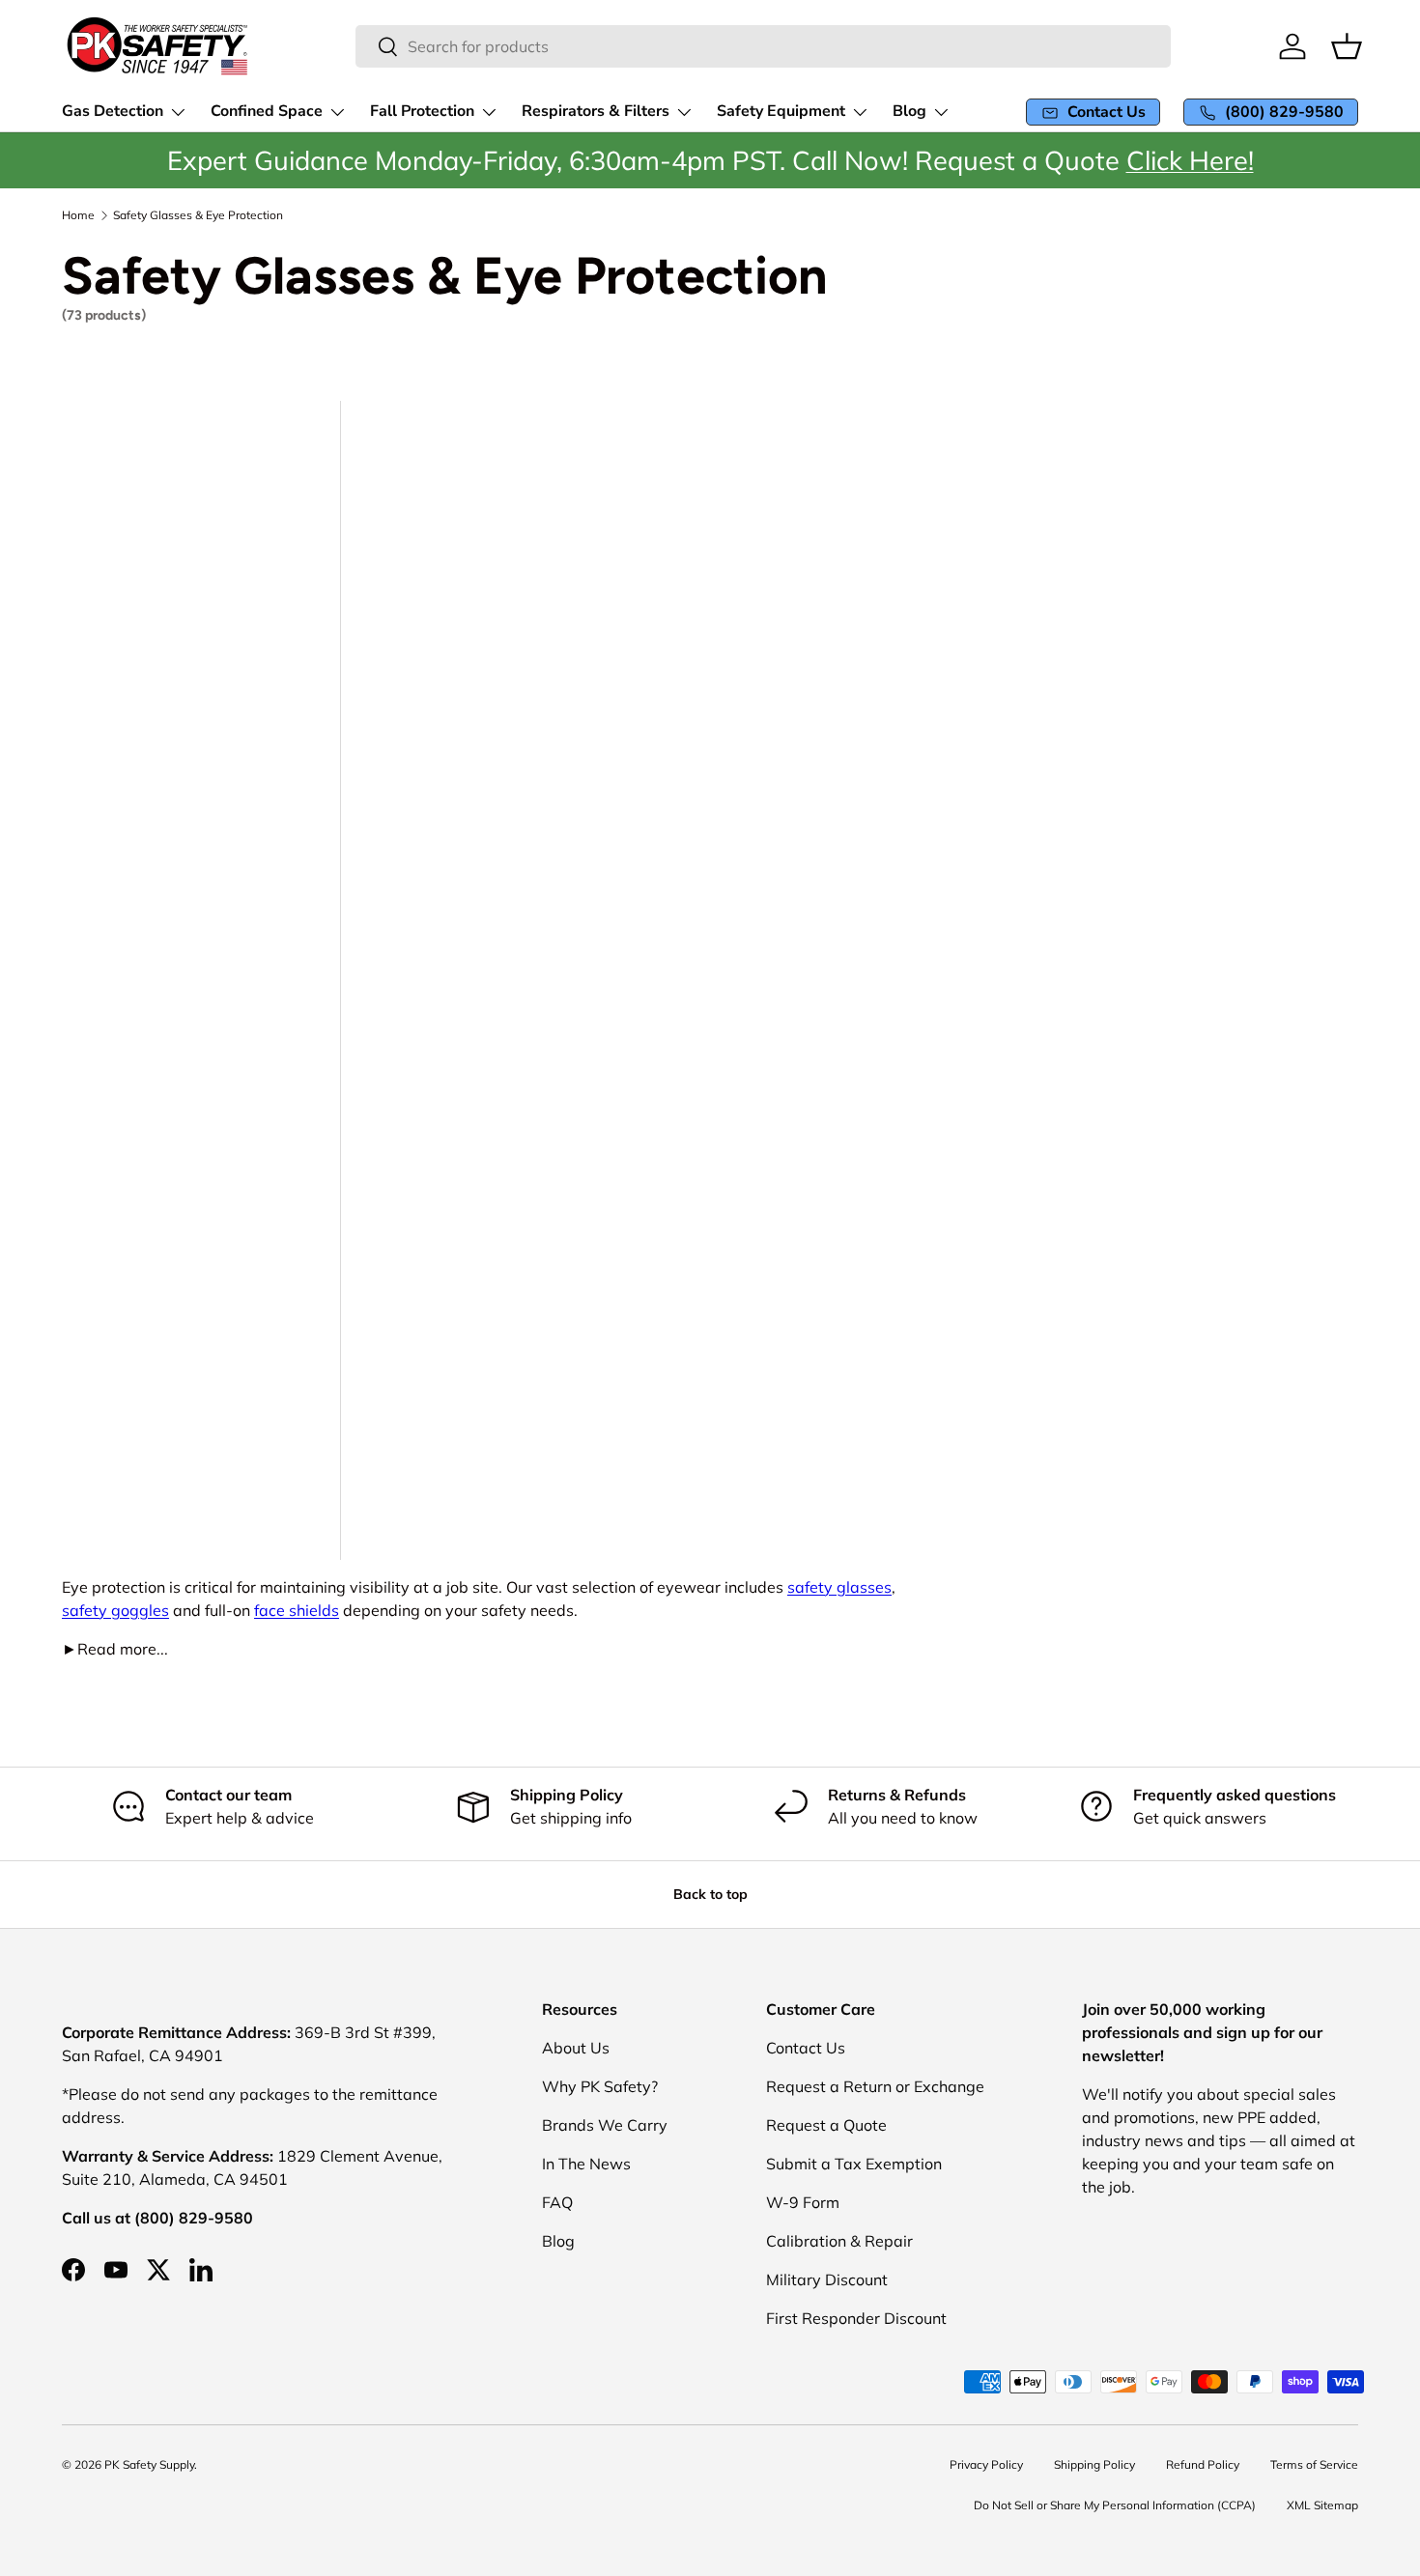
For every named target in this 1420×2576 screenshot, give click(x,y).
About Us (576, 2048)
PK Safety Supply (149, 2464)
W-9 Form (803, 2202)
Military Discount (827, 2279)
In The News (586, 2164)
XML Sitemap (1322, 2505)
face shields (297, 1610)
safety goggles (115, 1610)
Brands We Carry (605, 2125)
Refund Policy (1203, 2464)
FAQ (557, 2202)
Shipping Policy (1094, 2464)
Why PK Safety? (600, 2086)
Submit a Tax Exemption (854, 2164)
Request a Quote (826, 2125)
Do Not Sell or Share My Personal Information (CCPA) (1115, 2505)
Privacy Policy (986, 2464)
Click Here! (1190, 160)
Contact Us (806, 2048)
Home (78, 215)
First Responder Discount (856, 2318)
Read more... (115, 1649)
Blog (558, 2241)
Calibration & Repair (839, 2241)
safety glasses (839, 1587)
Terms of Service (1314, 2464)
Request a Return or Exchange (875, 2086)
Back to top (710, 1894)
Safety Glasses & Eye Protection (198, 215)
